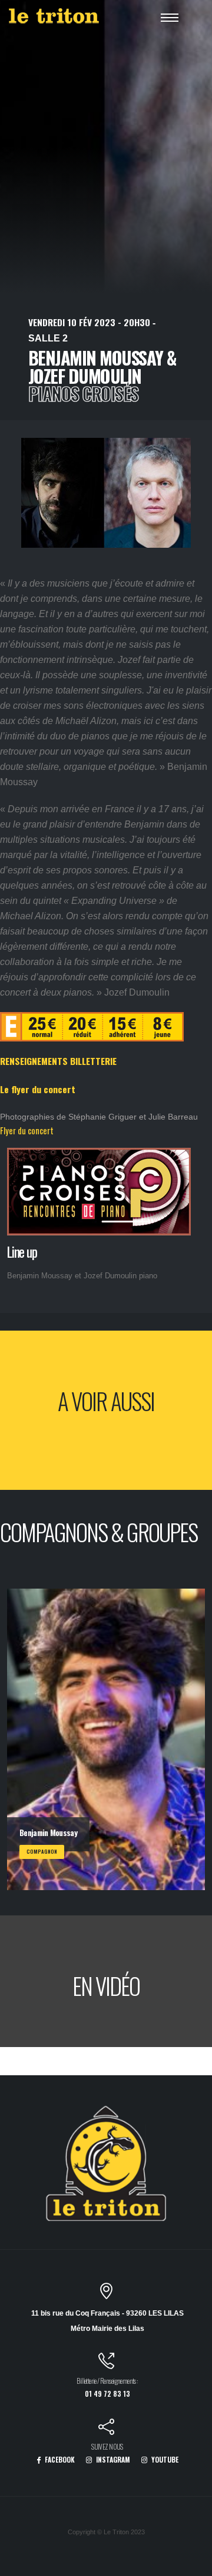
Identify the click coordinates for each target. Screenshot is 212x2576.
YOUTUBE (164, 2459)
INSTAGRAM (112, 2459)
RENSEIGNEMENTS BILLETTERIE (58, 1061)
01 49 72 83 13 (107, 2394)
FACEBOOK (59, 2459)
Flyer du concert (27, 1130)
